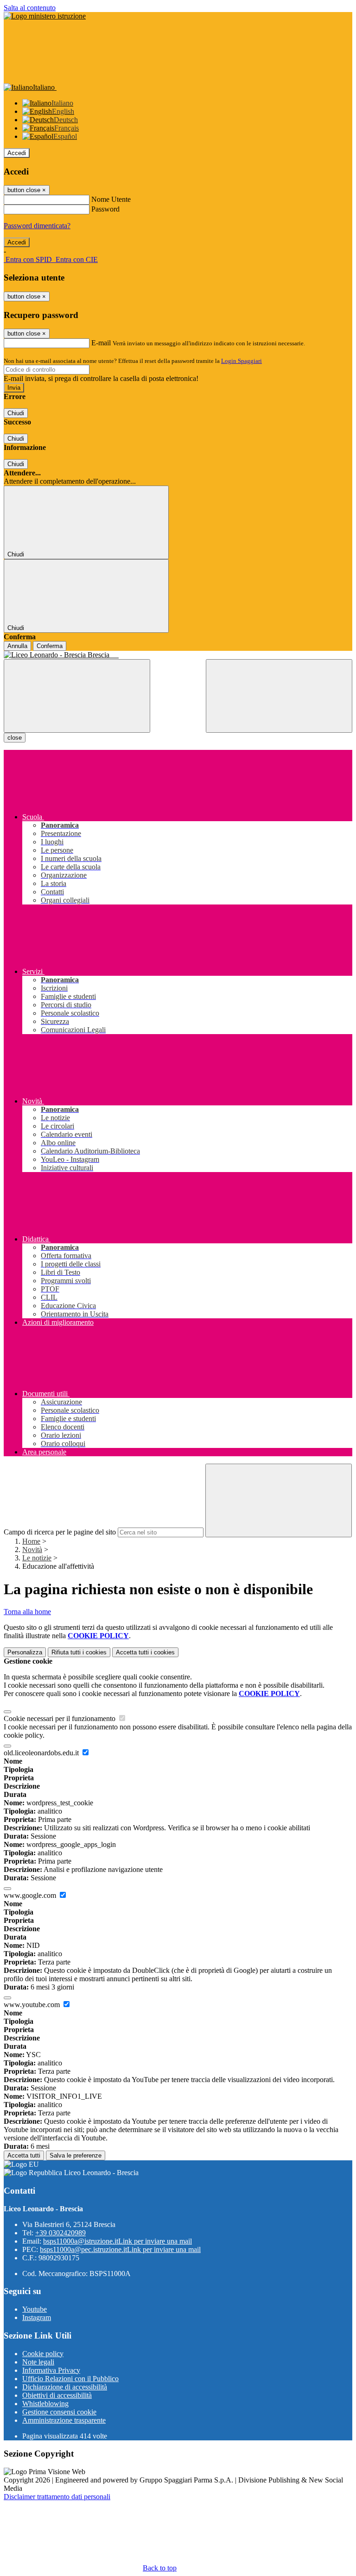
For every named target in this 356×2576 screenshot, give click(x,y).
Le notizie (37, 1558)
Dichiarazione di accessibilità (65, 2387)
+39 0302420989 (60, 2233)
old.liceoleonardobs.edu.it (42, 1753)
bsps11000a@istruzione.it (118, 2241)
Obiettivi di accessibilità (57, 2395)
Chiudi (16, 413)
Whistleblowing (45, 2404)
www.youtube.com (33, 2005)
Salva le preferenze (76, 2155)
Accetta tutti (145, 1652)
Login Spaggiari (242, 361)
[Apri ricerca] (279, 696)
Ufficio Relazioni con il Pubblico (70, 2379)
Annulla (17, 646)
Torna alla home (27, 1612)
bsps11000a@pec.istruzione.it (120, 2249)
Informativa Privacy (51, 2370)
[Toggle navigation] (77, 696)
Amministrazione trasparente (64, 2420)
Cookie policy (43, 2354)
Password (105, 209)
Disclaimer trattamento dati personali (57, 2497)
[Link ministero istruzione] (45, 16)
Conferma (50, 646)
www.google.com (31, 1895)
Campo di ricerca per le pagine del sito (60, 1532)
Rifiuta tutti (79, 1652)
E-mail (101, 343)
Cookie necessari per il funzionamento (60, 1718)
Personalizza (25, 1652)
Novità (32, 1550)
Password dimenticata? (37, 226)
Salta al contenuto (30, 8)
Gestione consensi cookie (59, 2412)
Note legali (38, 2362)
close (15, 738)
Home (31, 1541)
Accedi (17, 153)
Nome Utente (111, 199)
